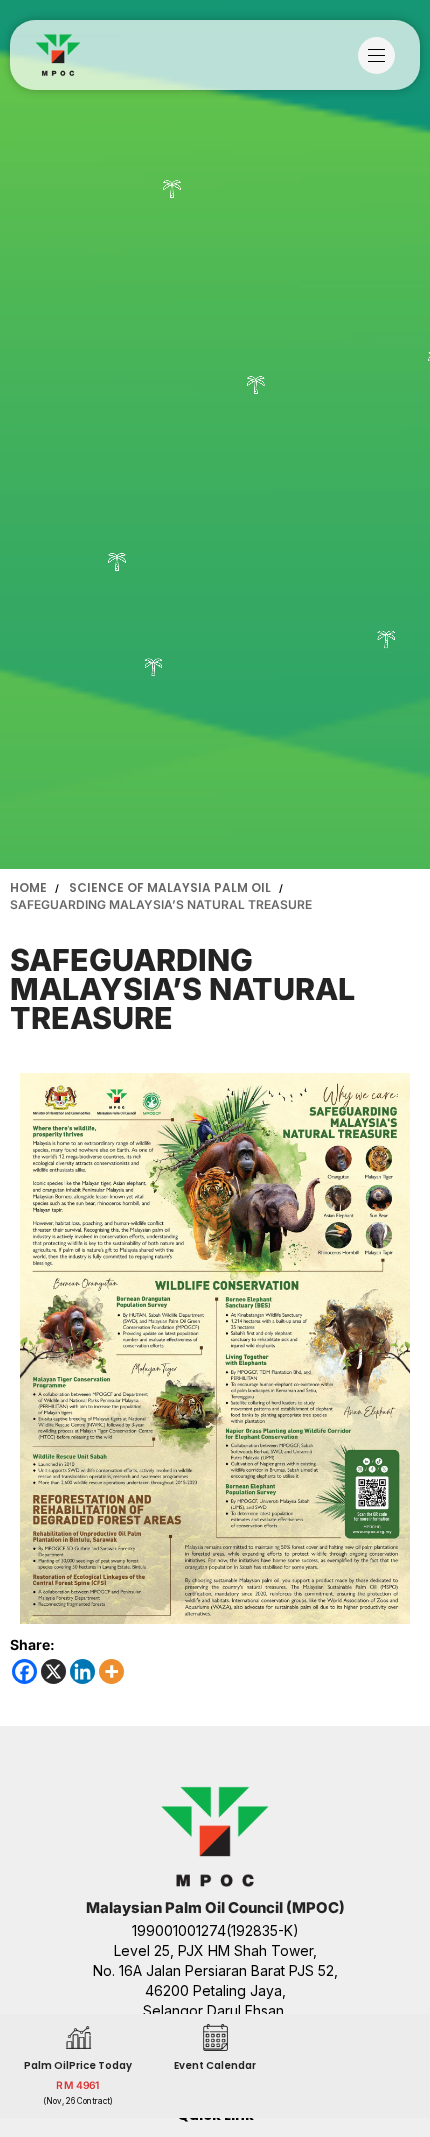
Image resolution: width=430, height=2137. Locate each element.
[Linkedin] (82, 1671)
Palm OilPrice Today (78, 2064)
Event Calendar (215, 2064)
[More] (111, 1671)
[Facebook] (24, 1671)
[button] (381, 55)
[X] (53, 1671)
